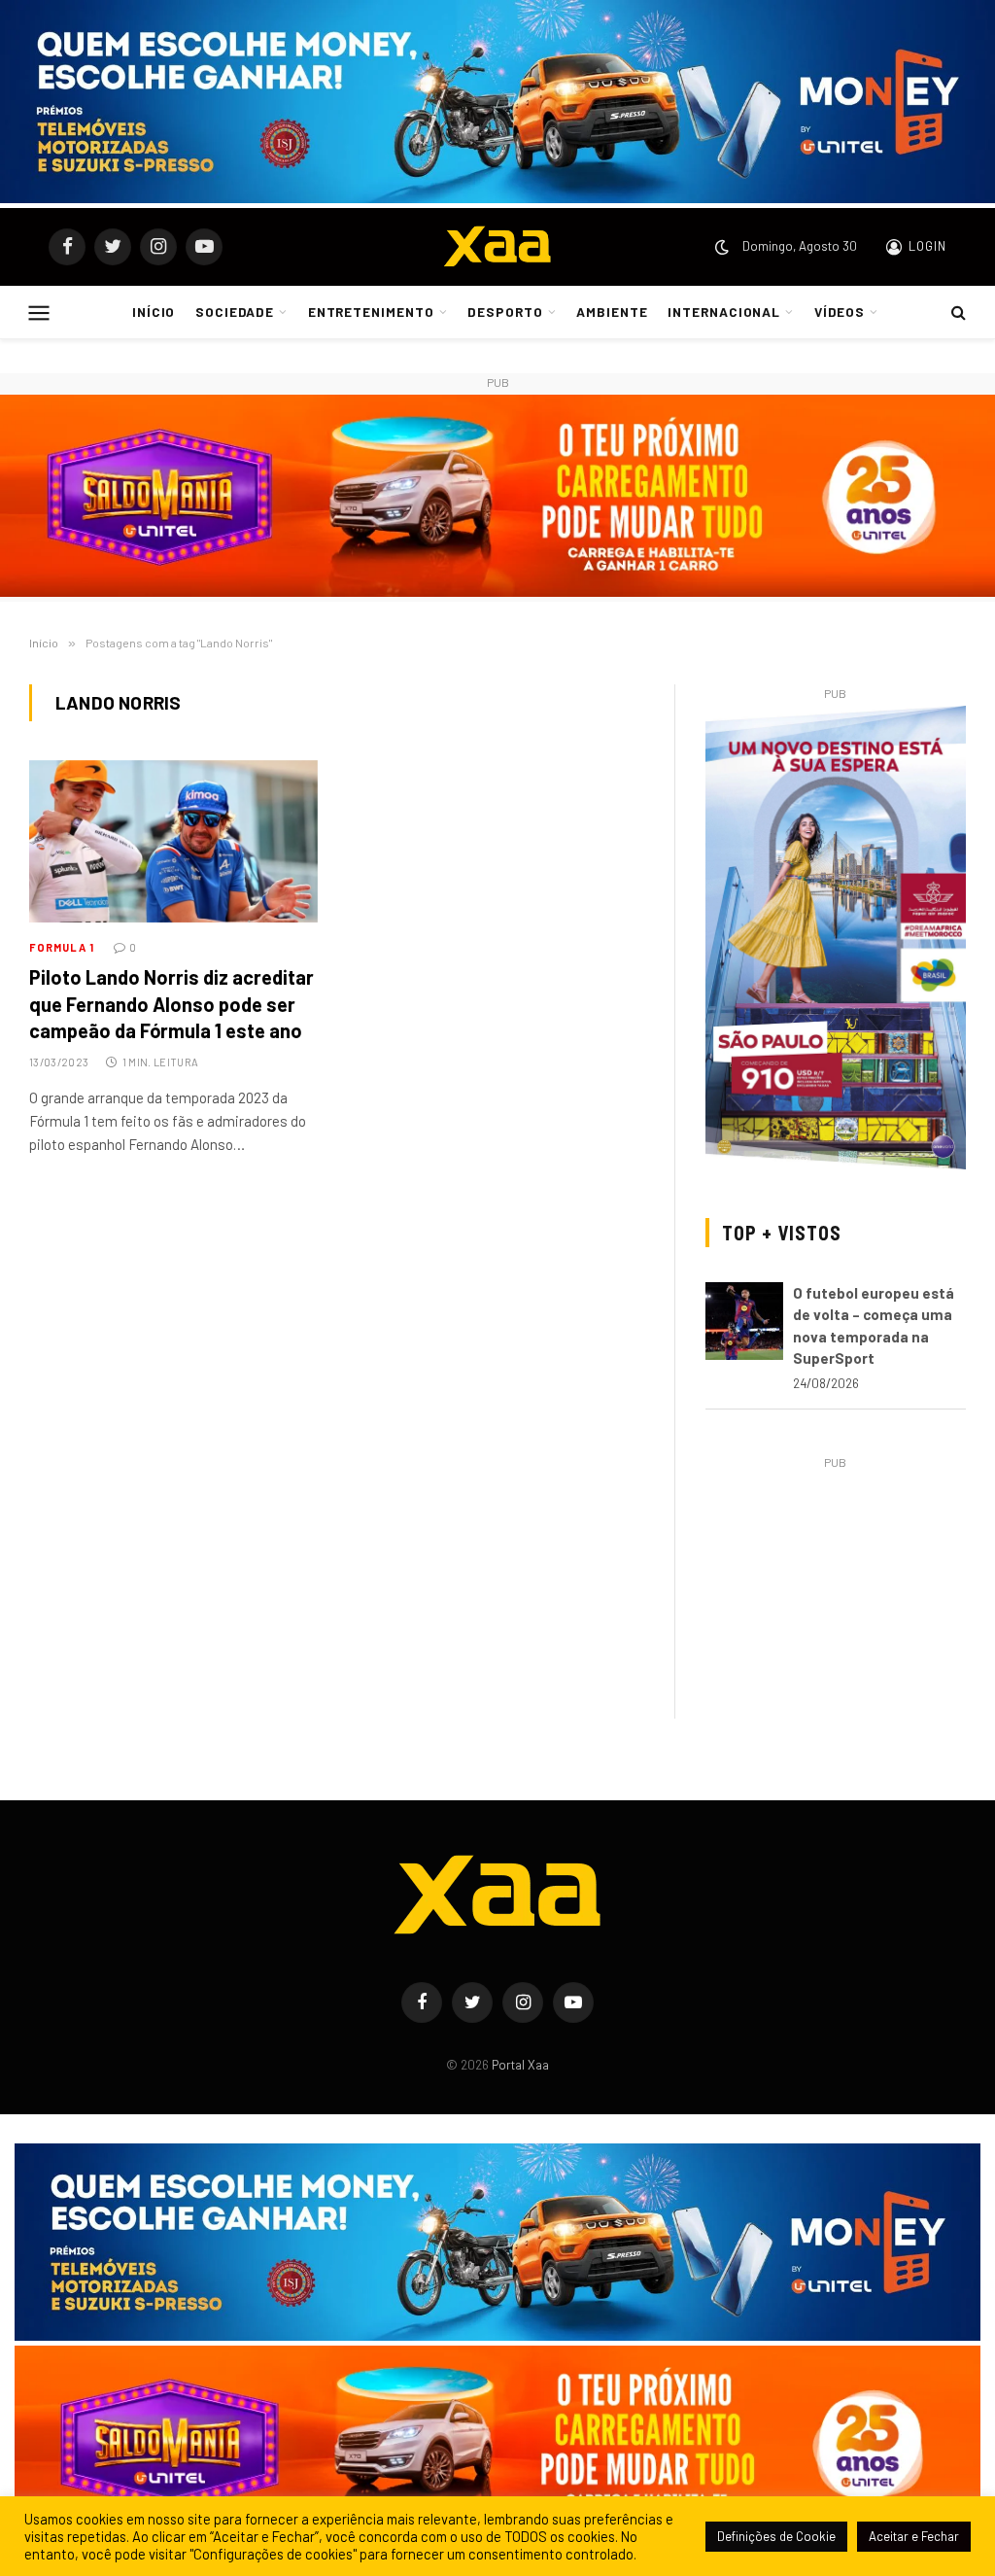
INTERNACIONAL (724, 313)
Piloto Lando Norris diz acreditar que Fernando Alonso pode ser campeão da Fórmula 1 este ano (172, 1003)
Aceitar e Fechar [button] (914, 2536)
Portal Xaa (520, 2065)
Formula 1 (62, 947)
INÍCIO (154, 313)
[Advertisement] (836, 1596)
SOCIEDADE (235, 313)
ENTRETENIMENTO (371, 313)
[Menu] (39, 312)
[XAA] (497, 247)
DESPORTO (505, 313)
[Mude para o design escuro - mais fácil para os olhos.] (722, 247)
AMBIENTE (612, 313)
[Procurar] (957, 313)
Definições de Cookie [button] (776, 2536)
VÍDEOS (840, 313)
